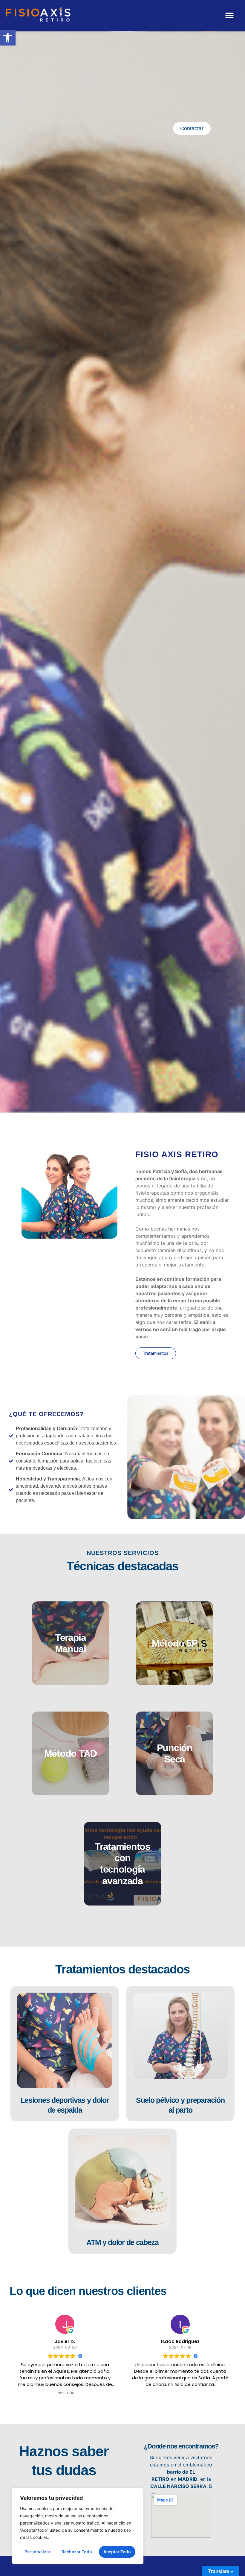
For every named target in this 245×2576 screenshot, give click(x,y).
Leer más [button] (180, 2393)
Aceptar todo (117, 2552)
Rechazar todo (77, 2552)
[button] (8, 38)
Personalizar (37, 2552)
